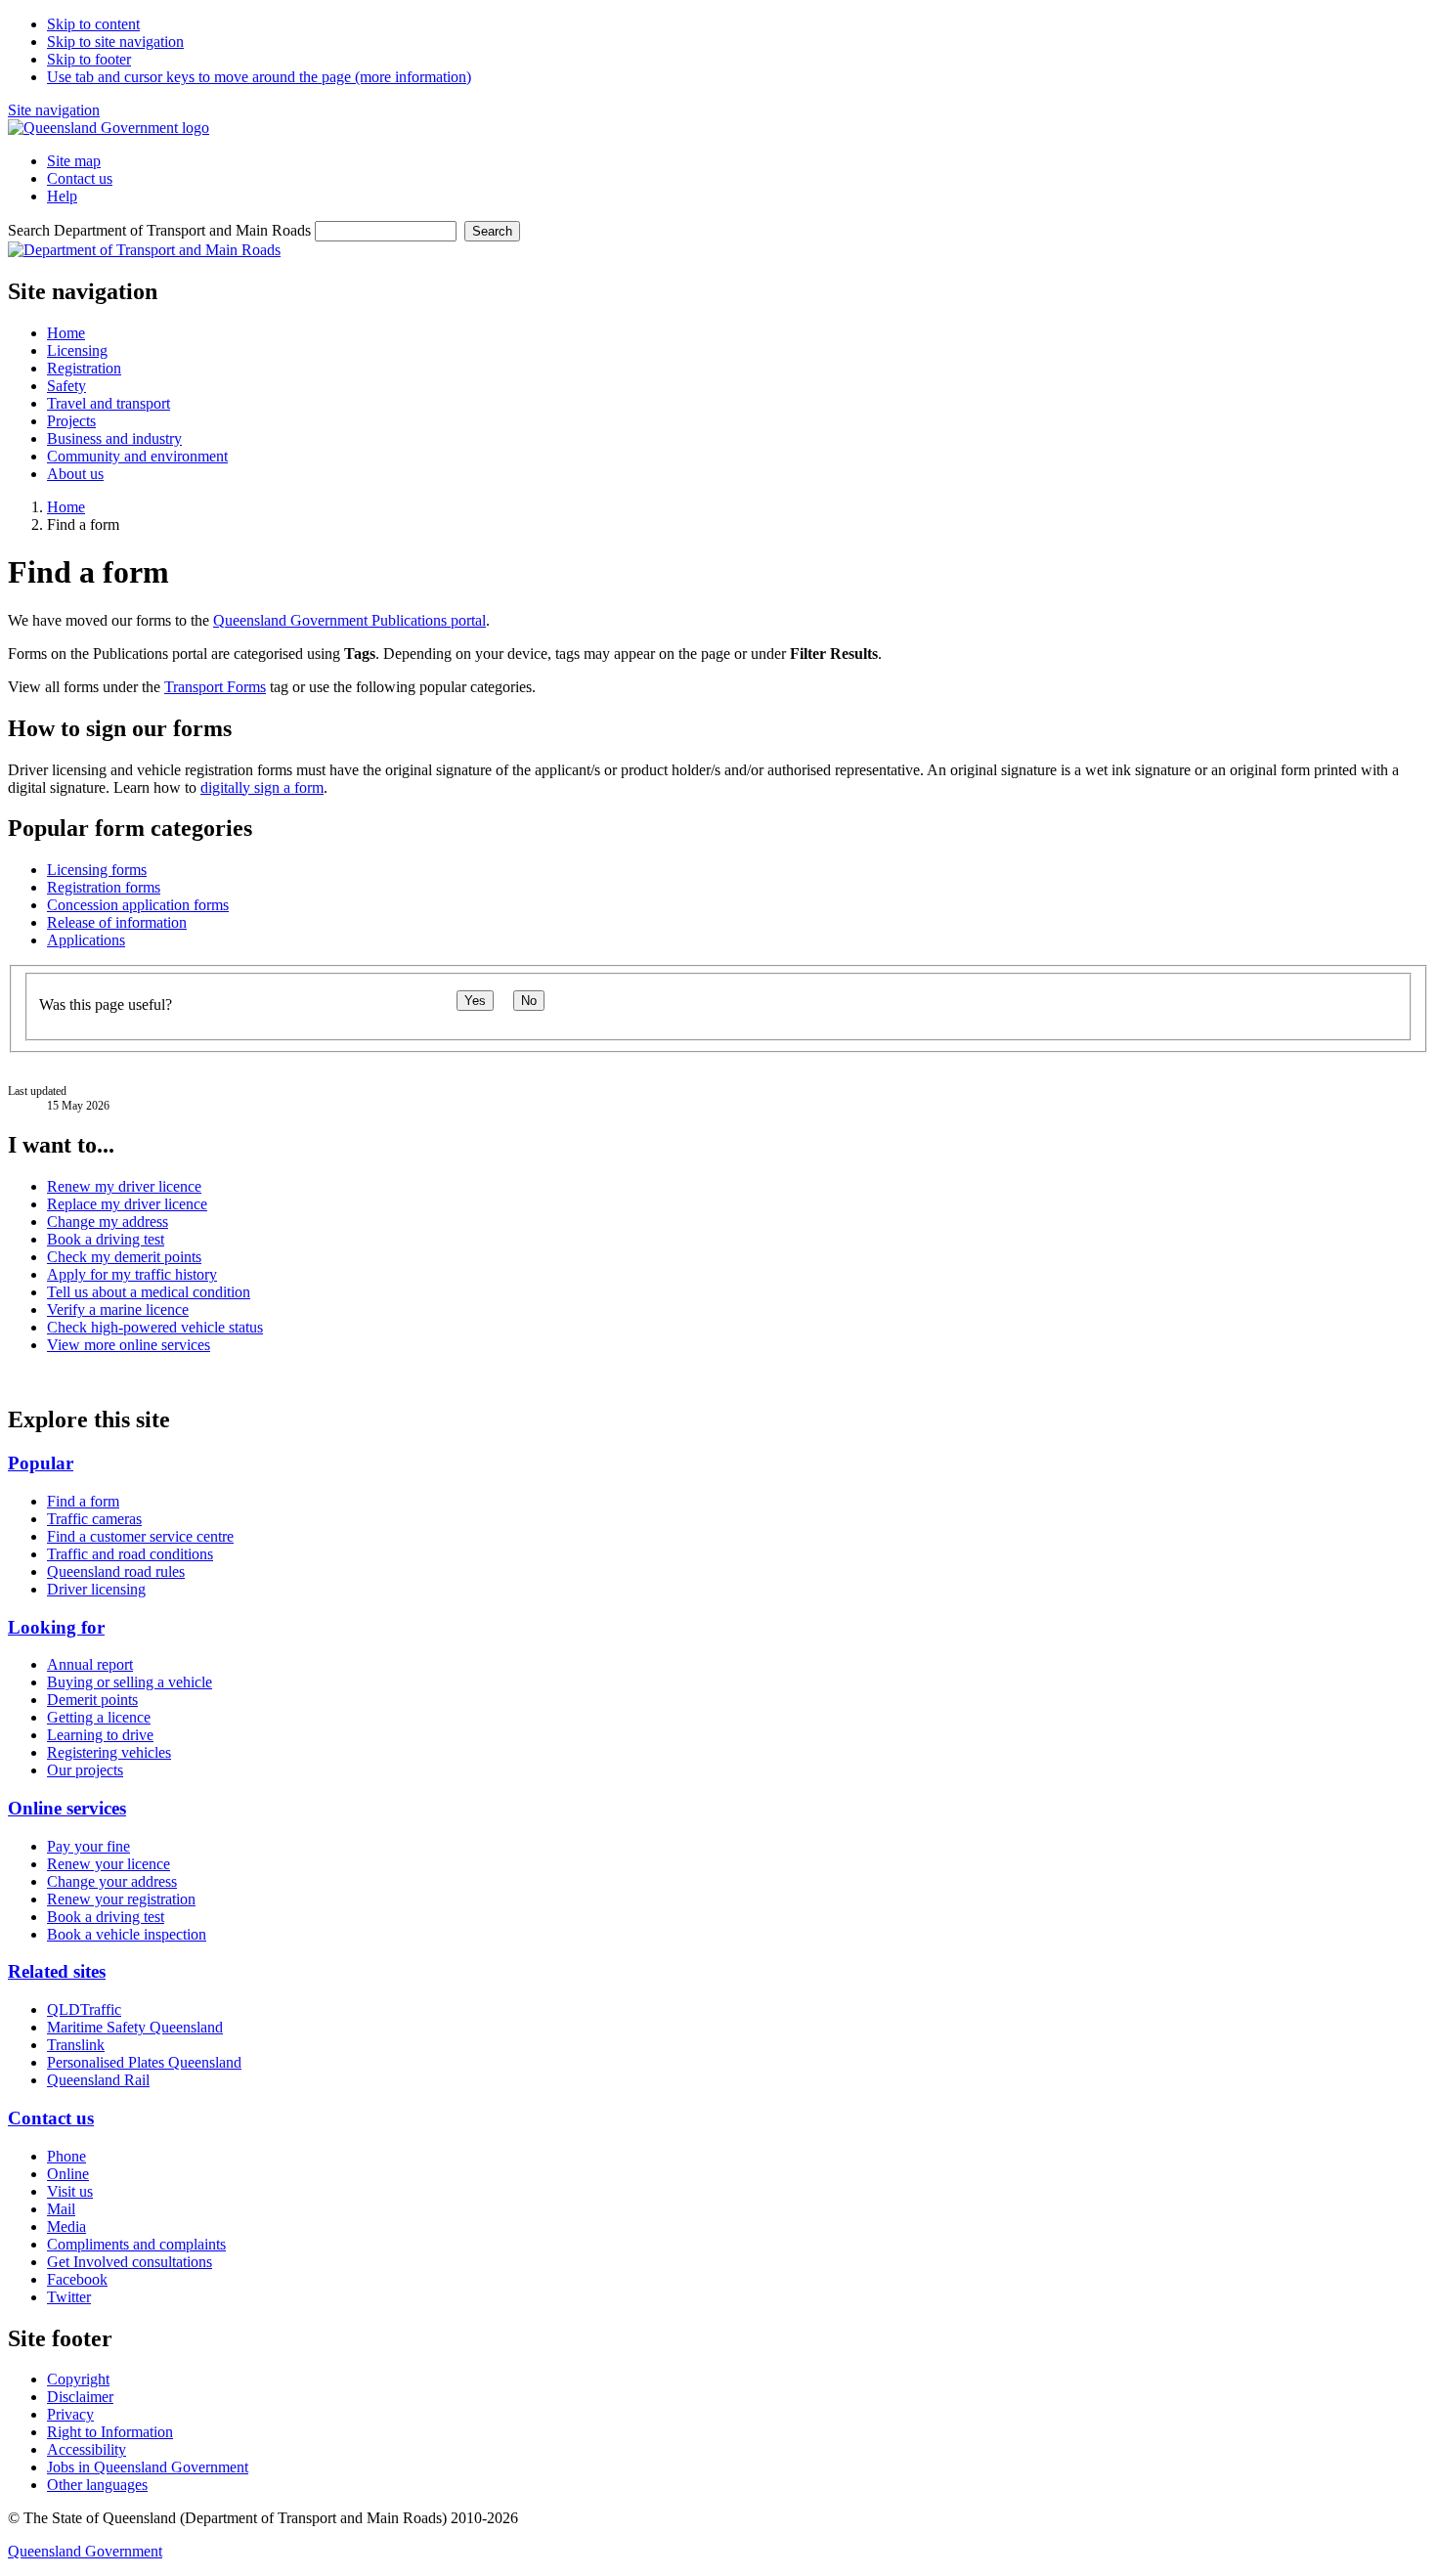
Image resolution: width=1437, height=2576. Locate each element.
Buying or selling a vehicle (130, 1682)
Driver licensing (96, 1589)
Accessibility (87, 2449)
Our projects (85, 1770)
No (529, 1001)
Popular (41, 1463)
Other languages (97, 2485)
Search (492, 231)
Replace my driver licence (127, 1204)
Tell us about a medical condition (149, 1292)
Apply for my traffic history (132, 1274)
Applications (86, 940)
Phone (66, 2156)
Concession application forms (138, 905)
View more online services (129, 1345)
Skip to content (93, 24)
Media (66, 2227)
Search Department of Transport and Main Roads (159, 230)
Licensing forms (97, 870)
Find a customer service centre (140, 1536)
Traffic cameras (94, 1519)
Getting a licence (99, 1717)
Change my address (108, 1222)
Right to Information (110, 2432)
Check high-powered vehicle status (155, 1327)
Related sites (57, 1971)
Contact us (80, 178)
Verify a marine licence (118, 1310)
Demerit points (92, 1700)
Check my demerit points (124, 1257)
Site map (74, 161)
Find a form (83, 1501)
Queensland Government (85, 2551)
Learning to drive (100, 1735)
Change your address (112, 1881)
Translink (76, 2045)
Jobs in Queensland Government (148, 2467)
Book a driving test (106, 1239)
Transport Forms (215, 687)
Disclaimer (80, 2397)
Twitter (69, 2297)
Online (68, 2174)
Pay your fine (88, 1846)
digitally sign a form (262, 787)
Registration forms (104, 887)
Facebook (77, 2279)
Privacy (70, 2414)
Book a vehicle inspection (127, 1934)
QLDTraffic (84, 2009)
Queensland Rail (98, 2080)
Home (66, 507)
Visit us (70, 2191)
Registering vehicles (109, 1752)
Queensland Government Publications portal (349, 620)
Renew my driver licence (124, 1186)
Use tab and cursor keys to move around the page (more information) (259, 77)
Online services (67, 1808)
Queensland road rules (116, 1572)
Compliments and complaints (136, 2244)
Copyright (78, 2379)
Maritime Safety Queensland (135, 2027)
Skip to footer (89, 59)
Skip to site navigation (115, 42)
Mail (61, 2209)
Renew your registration (121, 1899)
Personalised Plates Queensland (144, 2062)
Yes (475, 1001)
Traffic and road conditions (130, 1554)
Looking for (56, 1627)
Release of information (117, 922)
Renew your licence (109, 1864)
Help (62, 196)
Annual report (90, 1664)
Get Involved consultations (130, 2262)
